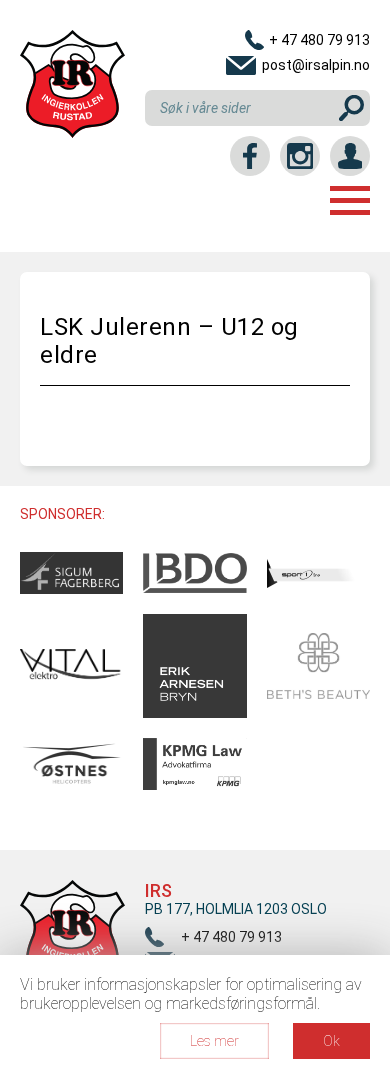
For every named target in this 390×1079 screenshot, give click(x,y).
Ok (331, 1041)
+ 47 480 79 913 (319, 40)
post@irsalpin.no (316, 65)
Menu (350, 200)
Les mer (214, 1041)
